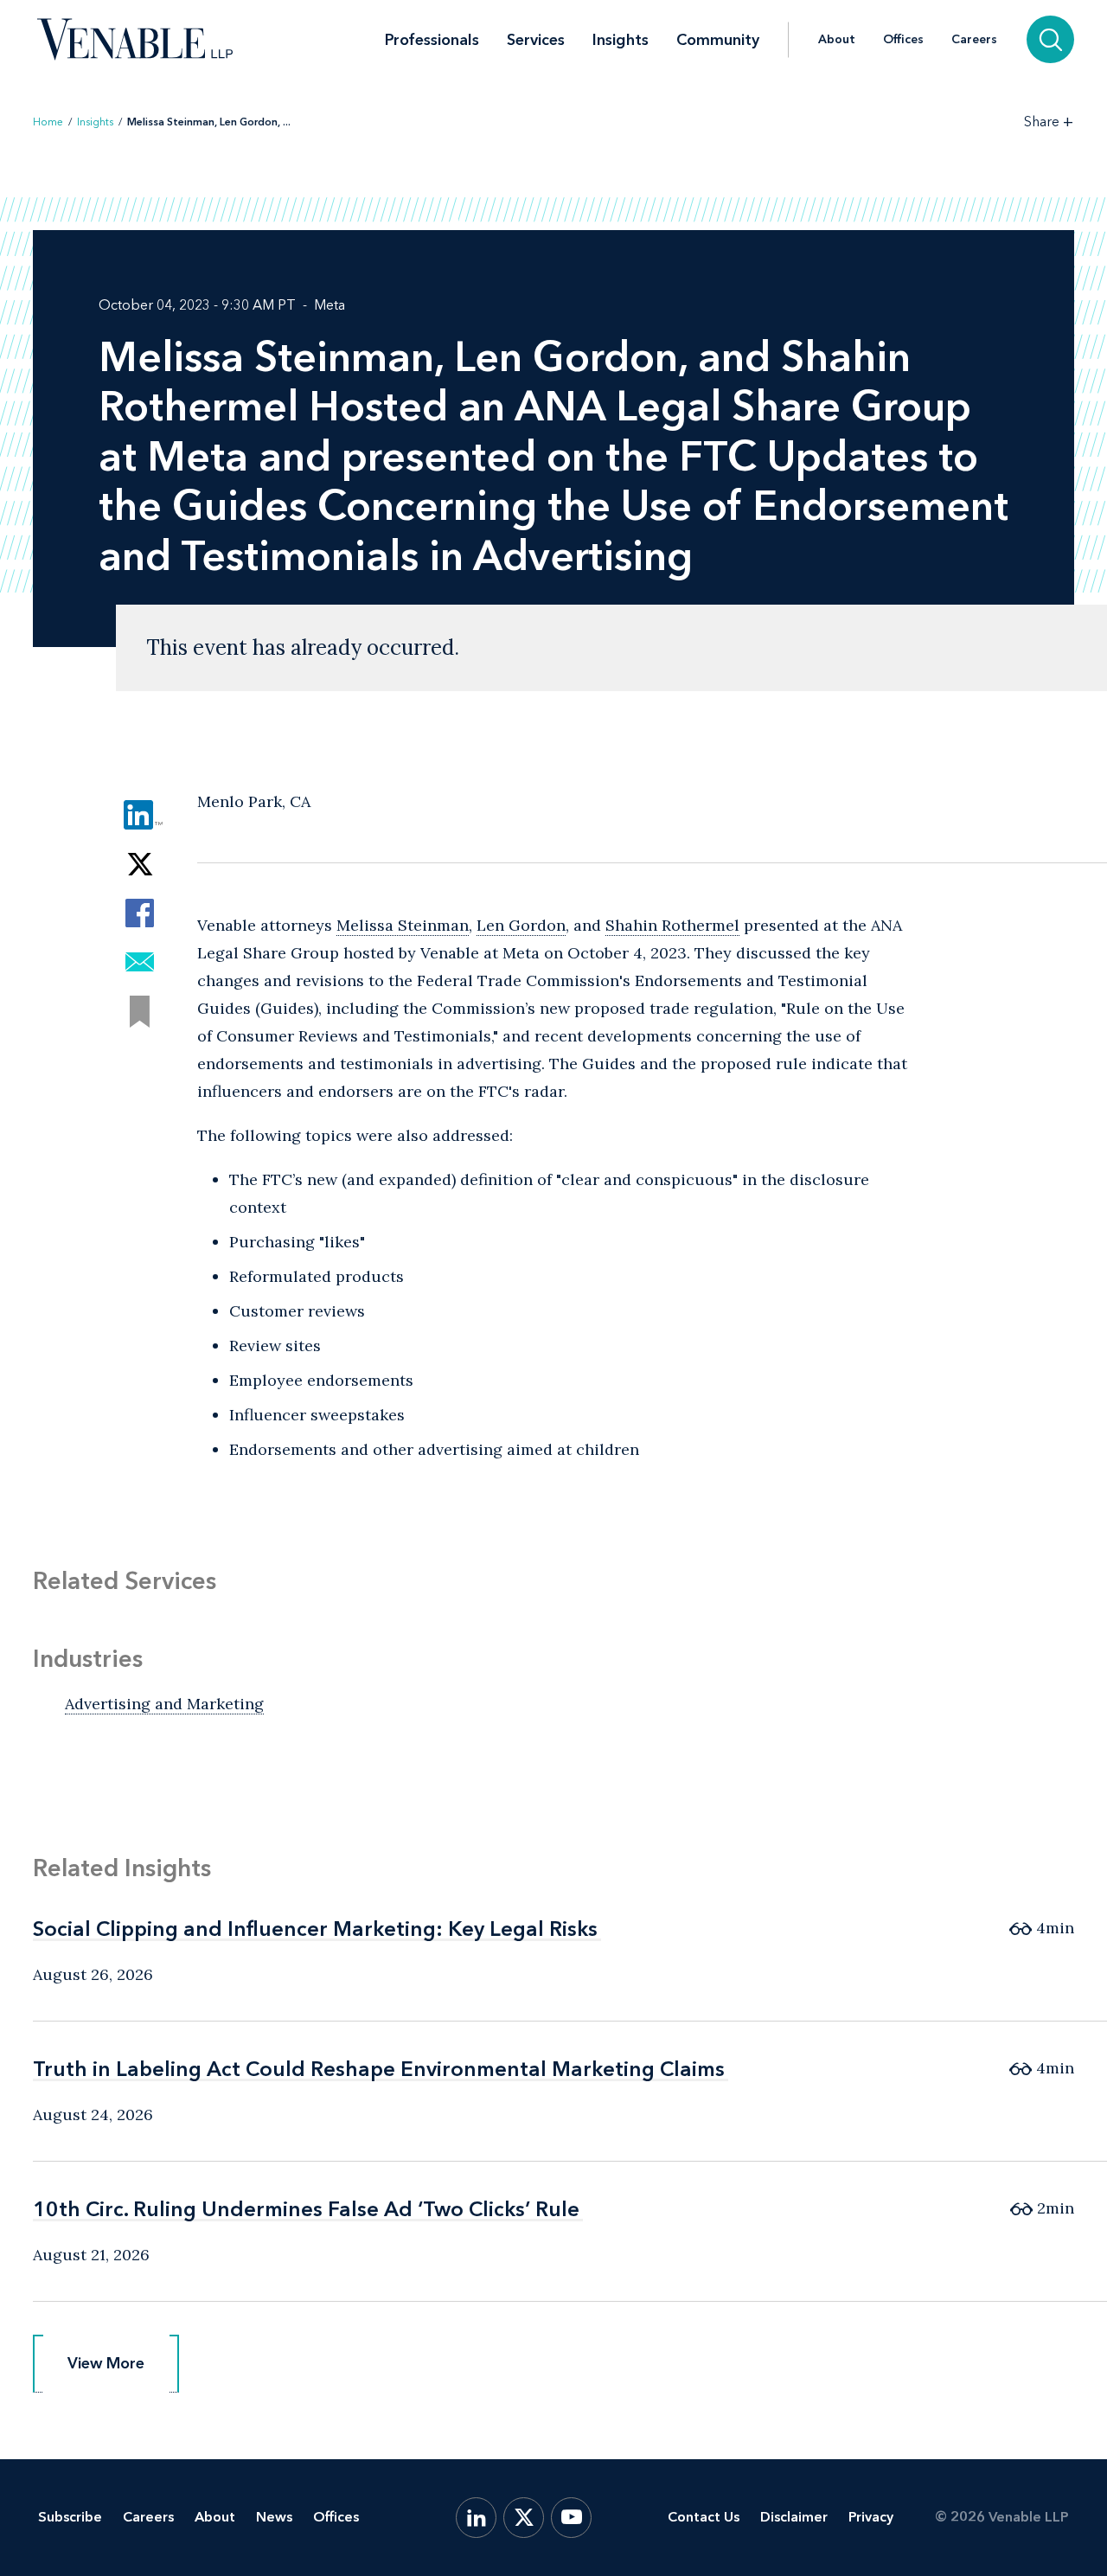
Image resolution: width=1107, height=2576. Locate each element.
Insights (621, 40)
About (837, 40)
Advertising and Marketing (164, 1704)
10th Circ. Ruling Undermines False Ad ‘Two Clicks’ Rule (306, 2209)
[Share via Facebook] (140, 913)
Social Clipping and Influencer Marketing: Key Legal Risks (315, 1929)
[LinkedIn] (476, 2518)
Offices (903, 40)
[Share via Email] (140, 962)
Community (718, 40)
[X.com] (524, 2518)
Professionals (432, 40)
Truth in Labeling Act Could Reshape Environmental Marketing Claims (379, 2069)
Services (536, 40)
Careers (974, 40)
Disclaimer (794, 2517)
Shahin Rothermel (672, 925)
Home (48, 122)
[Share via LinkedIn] (140, 814)
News (274, 2517)
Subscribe (70, 2517)
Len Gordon (521, 925)
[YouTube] (571, 2518)
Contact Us (704, 2517)
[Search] (1050, 39)
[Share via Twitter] (140, 864)
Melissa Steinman (403, 925)
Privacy (871, 2517)
